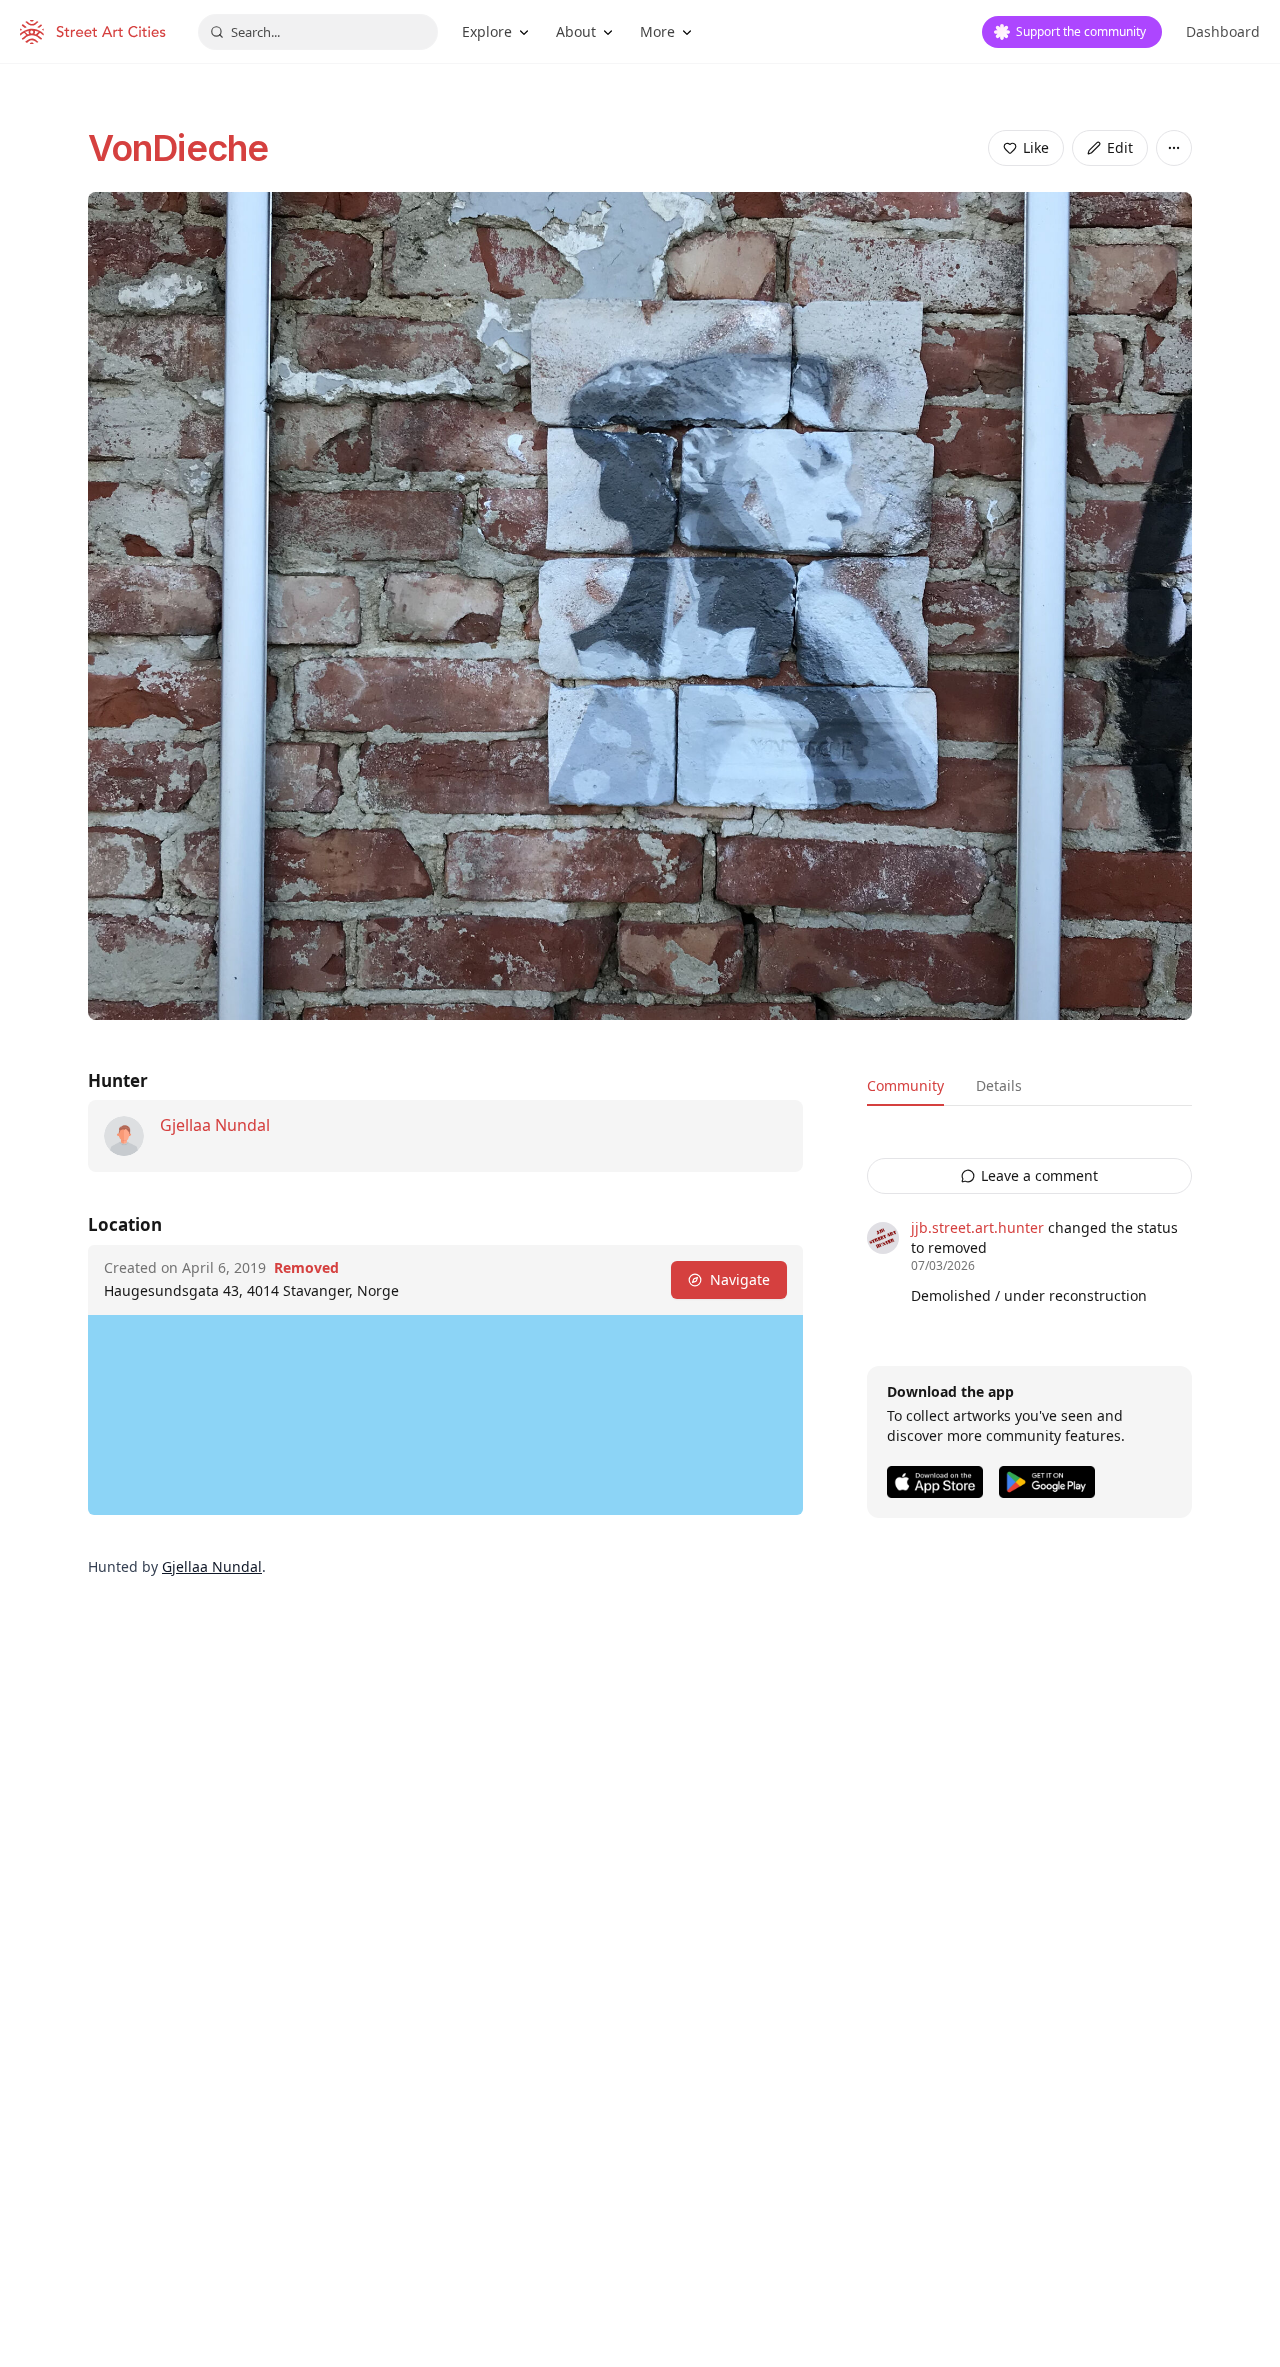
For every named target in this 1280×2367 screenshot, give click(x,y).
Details (999, 1085)
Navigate (740, 1279)
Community (905, 1085)
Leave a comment (1039, 1175)
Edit (1120, 147)
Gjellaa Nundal (215, 1125)
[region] (445, 1415)
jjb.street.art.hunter (977, 1227)
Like (1036, 147)
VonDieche (178, 148)
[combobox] (318, 32)
